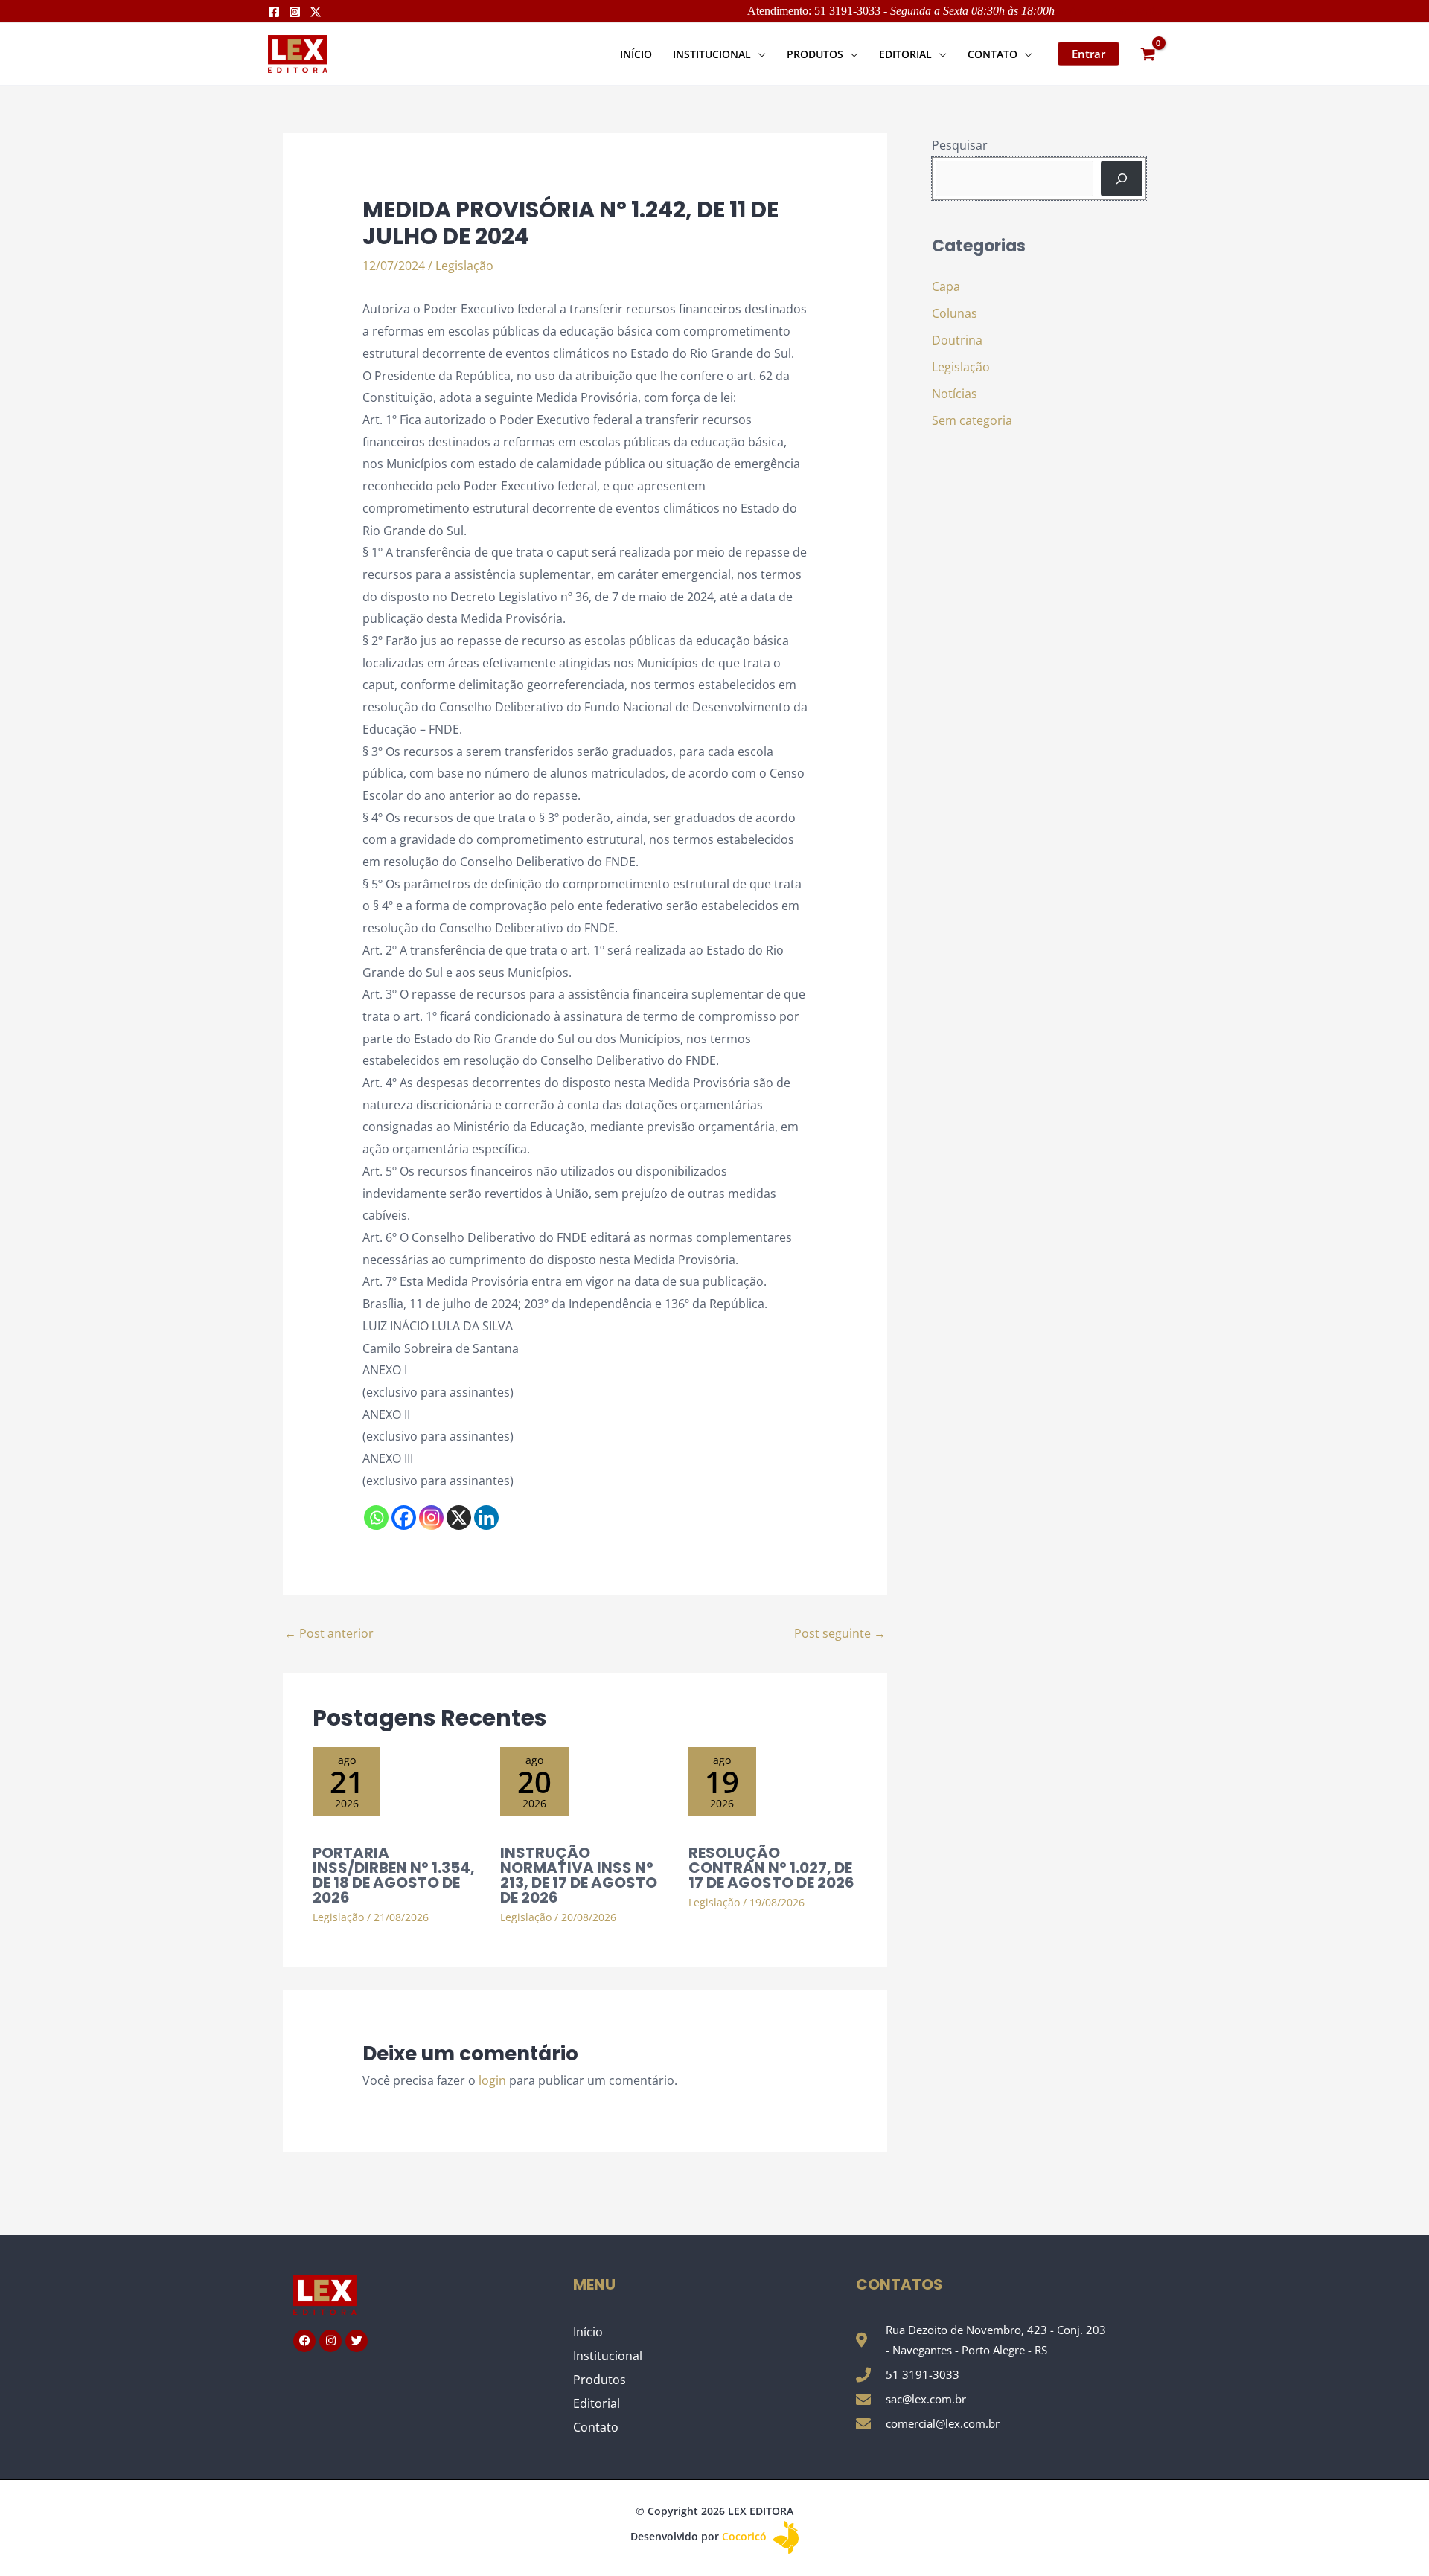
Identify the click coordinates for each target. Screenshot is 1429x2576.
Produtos (600, 2380)
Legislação (464, 266)
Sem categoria (972, 420)
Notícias (955, 394)
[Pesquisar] (1122, 179)
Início (588, 2332)
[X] (459, 1518)
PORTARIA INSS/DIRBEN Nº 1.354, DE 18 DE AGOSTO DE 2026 (394, 1875)
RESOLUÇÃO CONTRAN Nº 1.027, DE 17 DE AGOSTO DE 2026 (771, 1868)
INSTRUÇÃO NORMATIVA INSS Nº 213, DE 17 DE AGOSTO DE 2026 (579, 1875)
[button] (758, 54)
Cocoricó (746, 2536)
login (492, 2080)
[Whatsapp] (376, 1518)
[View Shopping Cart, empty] (1148, 54)
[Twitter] (316, 12)
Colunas (955, 313)
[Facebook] (274, 12)
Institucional (608, 2356)
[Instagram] (295, 12)
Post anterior (329, 1633)
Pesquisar (960, 145)
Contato (596, 2427)
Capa (946, 286)
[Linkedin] (486, 1518)
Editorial (597, 2403)
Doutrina (957, 340)
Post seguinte (840, 1633)
